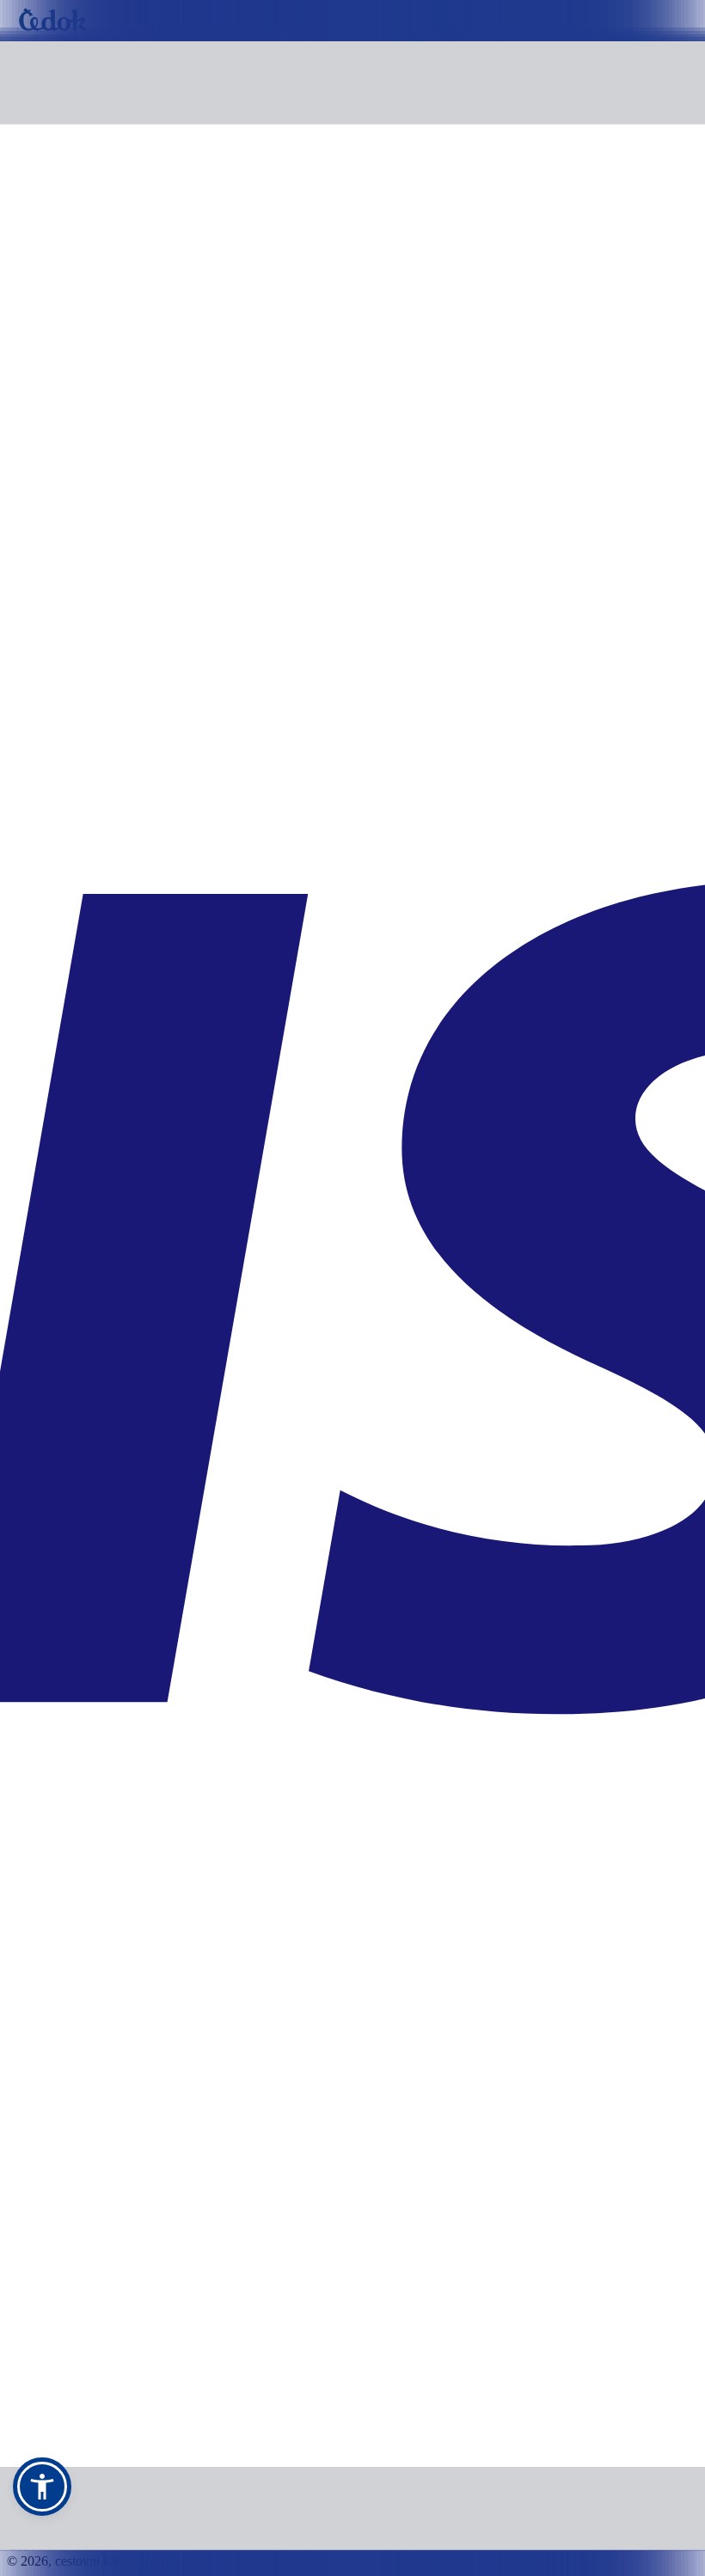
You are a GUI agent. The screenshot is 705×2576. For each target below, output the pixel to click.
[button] (42, 2487)
